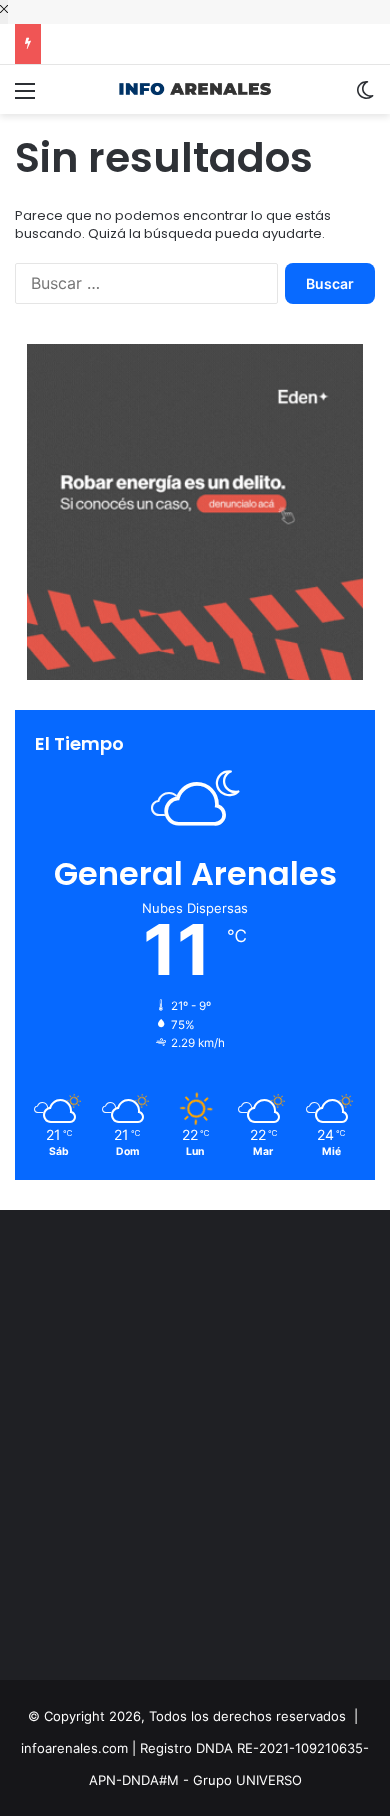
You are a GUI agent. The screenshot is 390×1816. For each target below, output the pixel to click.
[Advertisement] (195, 1450)
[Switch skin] (365, 97)
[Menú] (25, 97)
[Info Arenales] (195, 89)
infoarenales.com (74, 1748)
